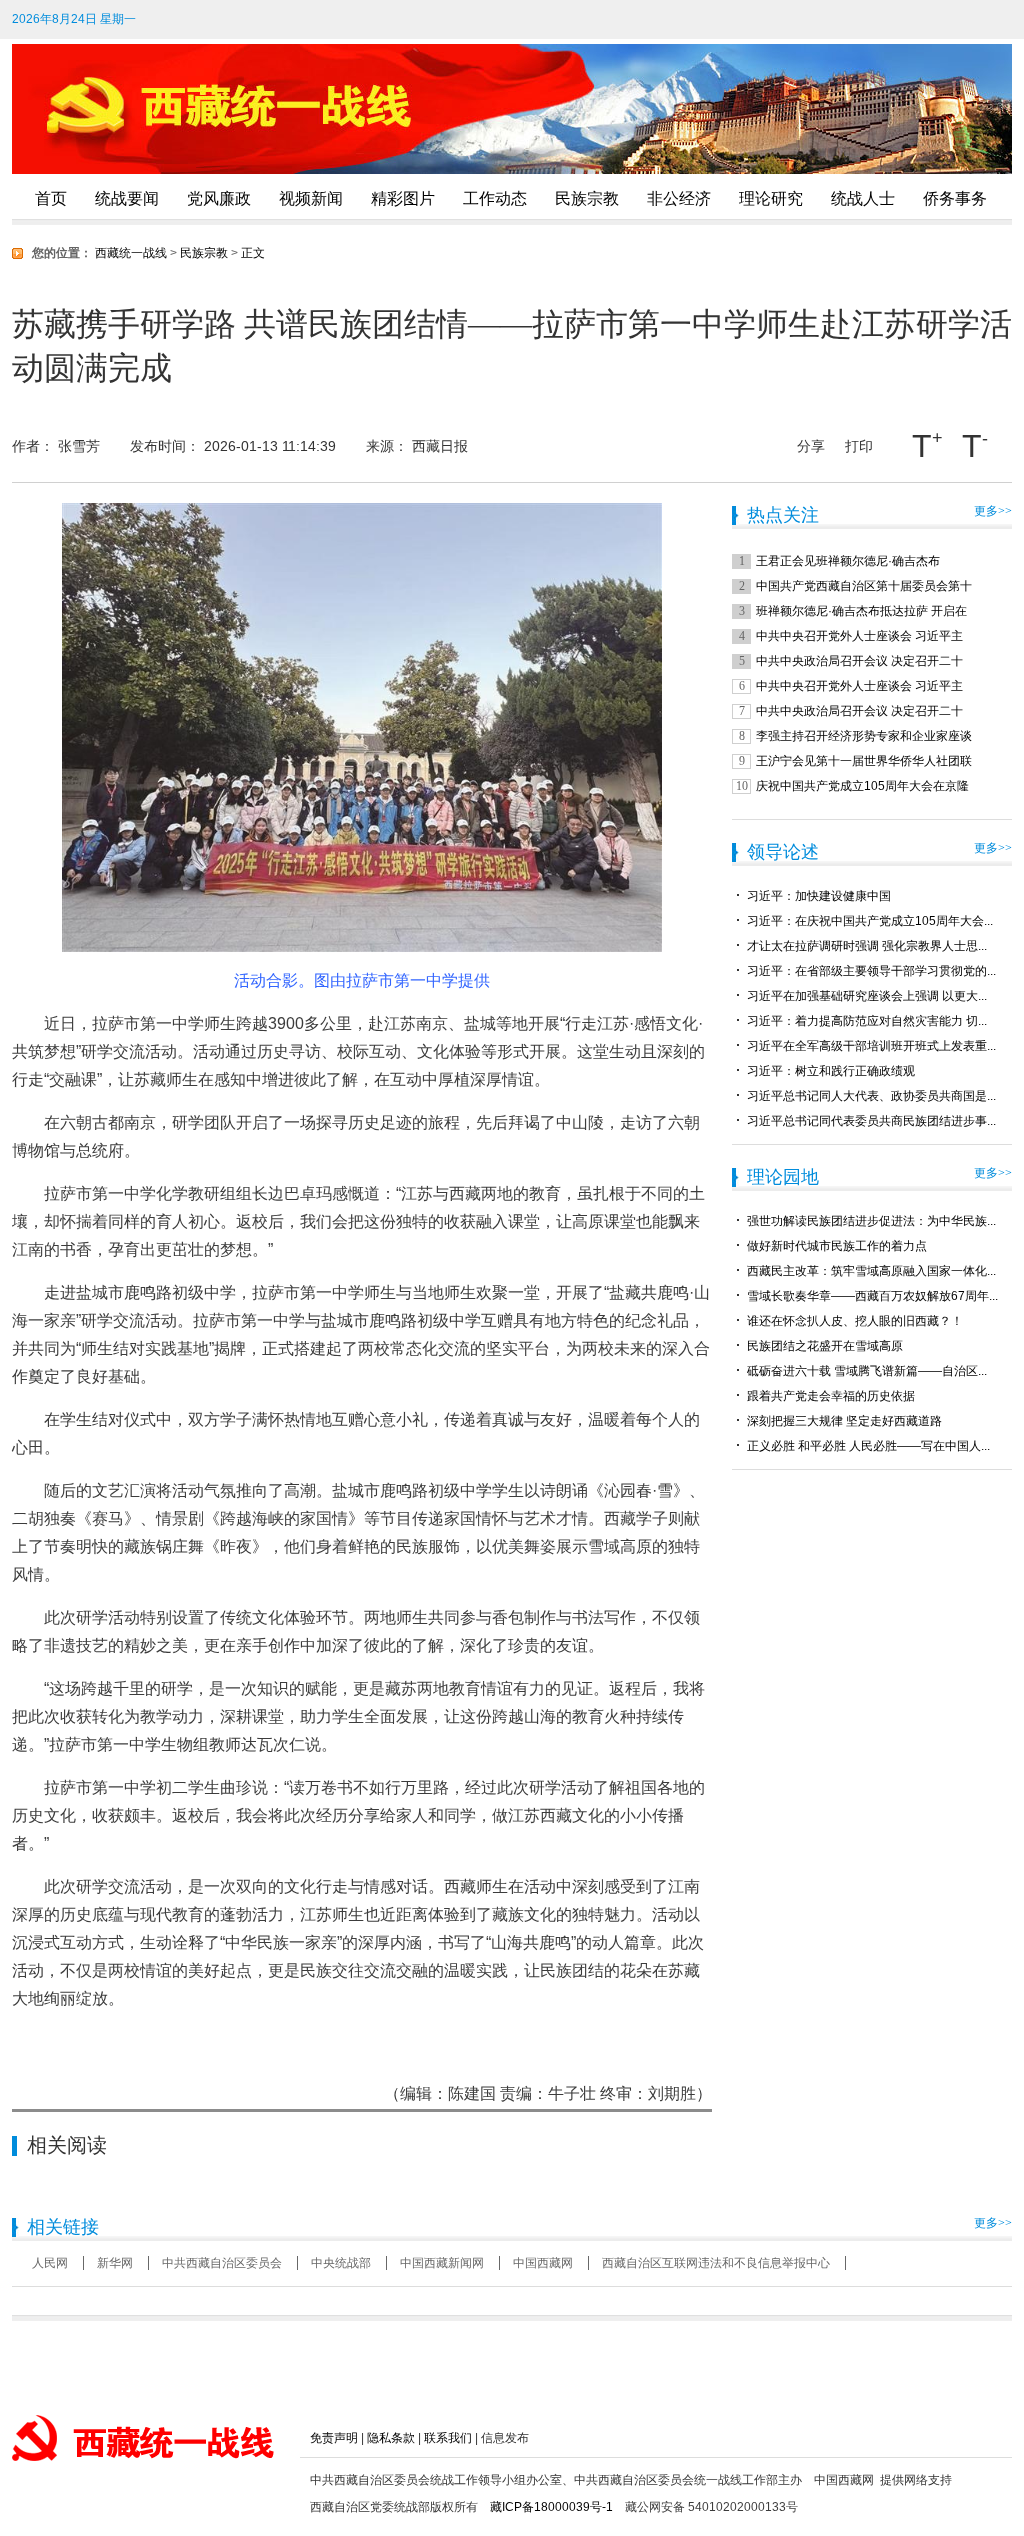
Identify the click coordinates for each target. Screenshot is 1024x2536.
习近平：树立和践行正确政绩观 (831, 1071)
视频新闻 (311, 198)
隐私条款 (391, 2438)
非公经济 (679, 198)
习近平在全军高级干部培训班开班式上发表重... (871, 1046)
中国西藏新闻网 (442, 2263)
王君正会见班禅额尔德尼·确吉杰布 (848, 561)
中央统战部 (341, 2263)
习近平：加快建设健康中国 (819, 896)
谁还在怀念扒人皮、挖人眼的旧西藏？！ (855, 1321)
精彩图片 (403, 198)
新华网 (115, 2263)
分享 (811, 442)
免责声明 (334, 2438)
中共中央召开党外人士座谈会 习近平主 (859, 636)
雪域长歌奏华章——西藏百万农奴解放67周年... (872, 1296)
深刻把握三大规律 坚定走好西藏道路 (844, 1421)
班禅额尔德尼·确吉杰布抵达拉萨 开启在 (861, 611)
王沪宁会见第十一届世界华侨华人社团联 (864, 761)
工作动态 (495, 198)
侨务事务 (955, 198)
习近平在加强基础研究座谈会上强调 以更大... (867, 996)
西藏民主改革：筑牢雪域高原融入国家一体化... (871, 1271)
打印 (859, 446)
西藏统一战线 (131, 253)
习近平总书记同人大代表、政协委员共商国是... (871, 1096)
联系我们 (448, 2438)
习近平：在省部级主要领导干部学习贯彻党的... (871, 971)
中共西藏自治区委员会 (222, 2263)
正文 (253, 253)
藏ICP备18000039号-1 (551, 2507)
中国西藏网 (543, 2263)
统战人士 (863, 198)
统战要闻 (127, 198)
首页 (51, 198)
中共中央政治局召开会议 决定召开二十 (859, 661)
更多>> (993, 511)
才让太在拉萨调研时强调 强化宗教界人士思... (867, 946)
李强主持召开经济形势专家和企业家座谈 (864, 736)
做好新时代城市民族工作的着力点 (837, 1246)
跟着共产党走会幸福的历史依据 (831, 1396)
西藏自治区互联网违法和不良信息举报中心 (716, 2263)
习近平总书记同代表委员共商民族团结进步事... (871, 1121)
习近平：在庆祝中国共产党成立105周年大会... (870, 921)
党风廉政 (219, 198)
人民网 (50, 2263)
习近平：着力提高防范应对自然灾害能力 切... (867, 1021)
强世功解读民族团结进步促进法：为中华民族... (871, 1221)
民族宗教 (587, 198)
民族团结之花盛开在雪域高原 (825, 1346)
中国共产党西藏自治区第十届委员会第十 (864, 586)
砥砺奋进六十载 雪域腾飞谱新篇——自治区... (867, 1371)
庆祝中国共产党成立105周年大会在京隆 (862, 786)
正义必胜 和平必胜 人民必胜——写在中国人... (868, 1446)
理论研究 (771, 198)
